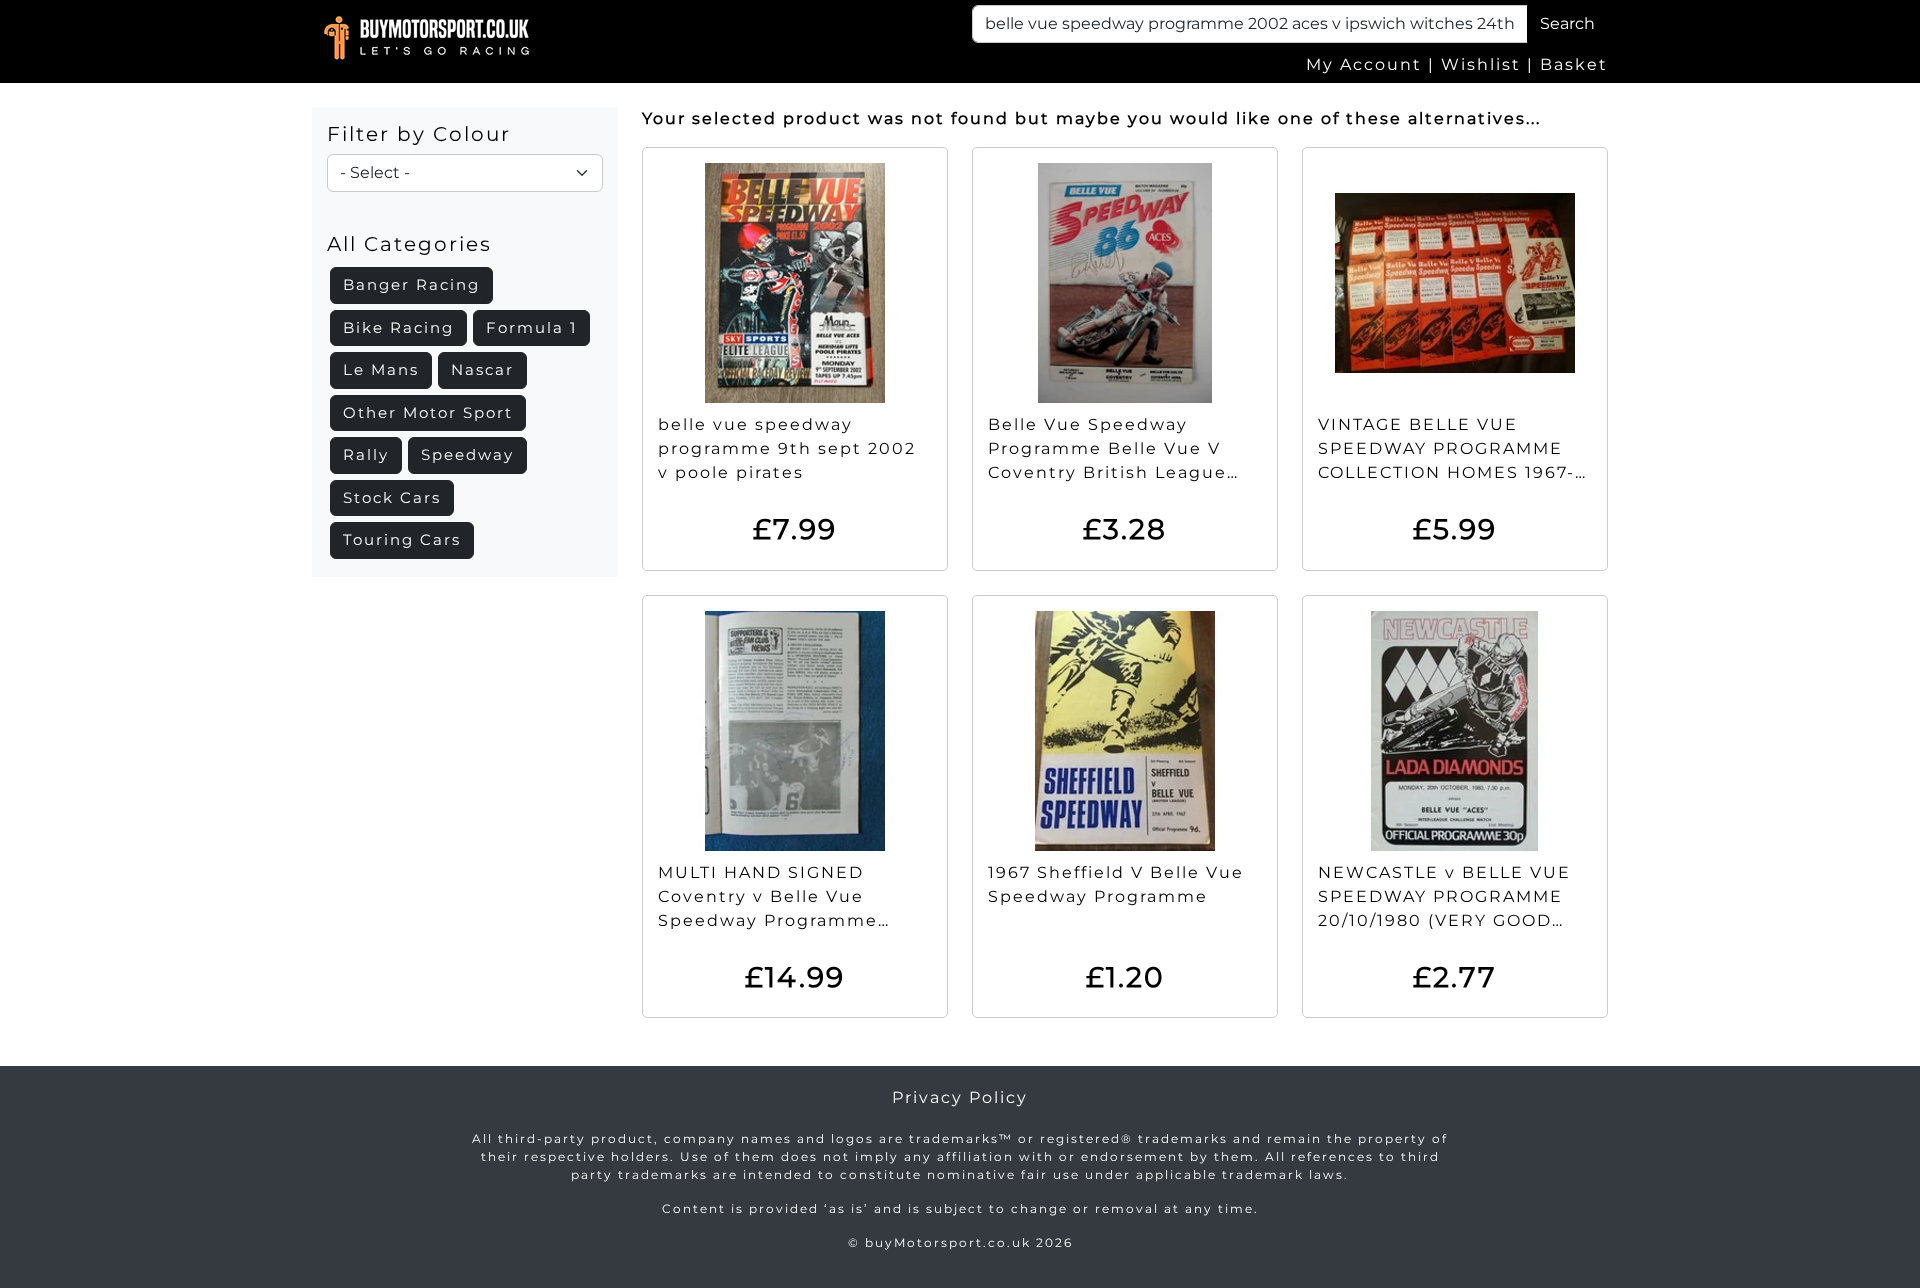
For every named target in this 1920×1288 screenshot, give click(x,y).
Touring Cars (402, 539)
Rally (366, 454)
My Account (1364, 64)
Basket (1574, 64)
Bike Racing (398, 327)
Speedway (467, 454)
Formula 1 (531, 327)
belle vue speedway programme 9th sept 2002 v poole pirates (787, 448)
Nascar (482, 369)
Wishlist (1481, 64)
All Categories (409, 244)
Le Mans (381, 369)
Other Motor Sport (428, 412)
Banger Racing (411, 284)
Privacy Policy (960, 1097)
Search (1567, 23)
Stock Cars (392, 497)
